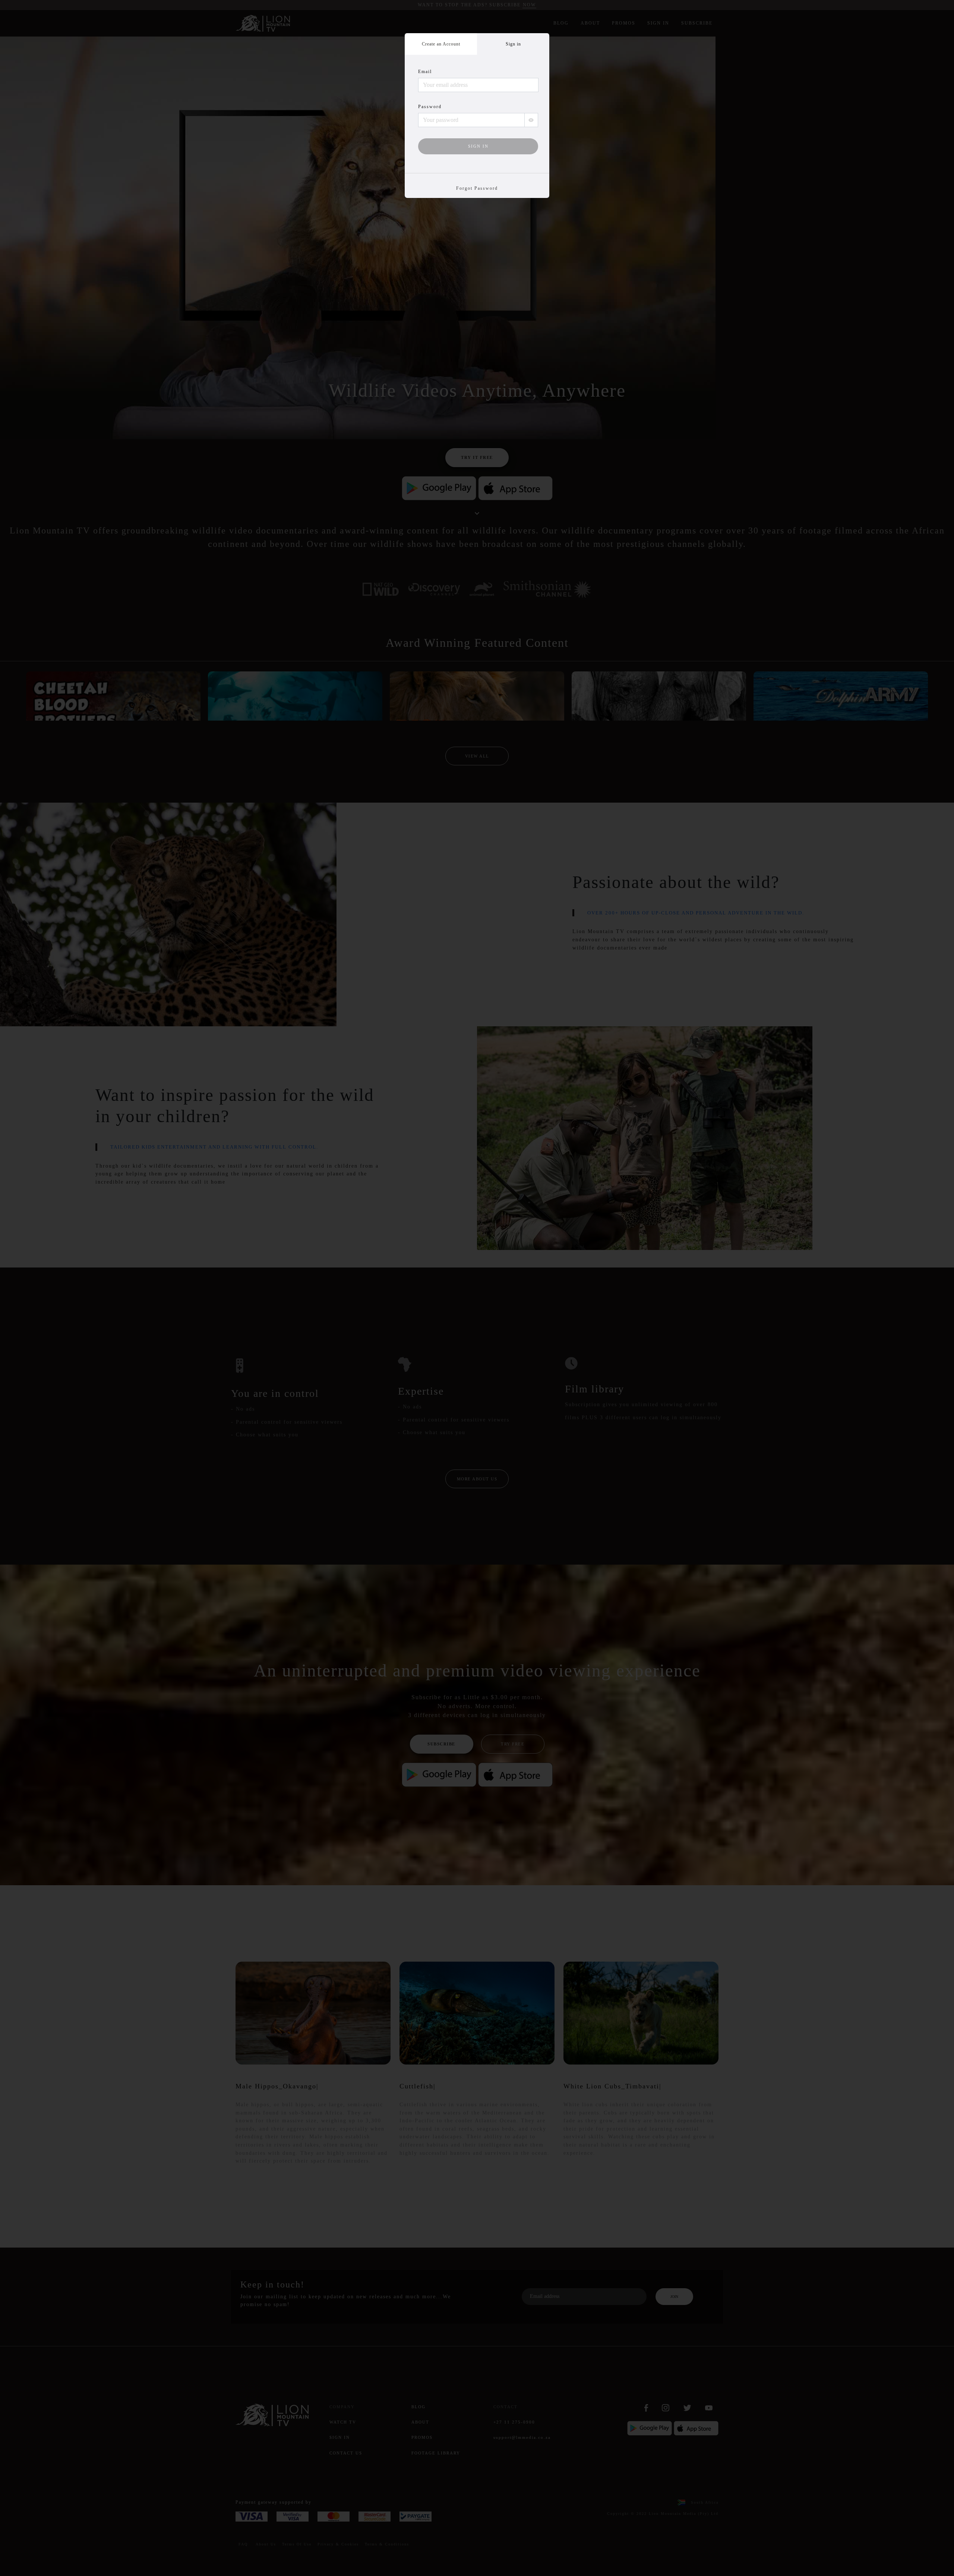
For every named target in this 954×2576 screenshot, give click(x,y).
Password (430, 107)
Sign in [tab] (513, 44)
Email (425, 72)
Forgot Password (477, 188)
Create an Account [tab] (441, 44)
